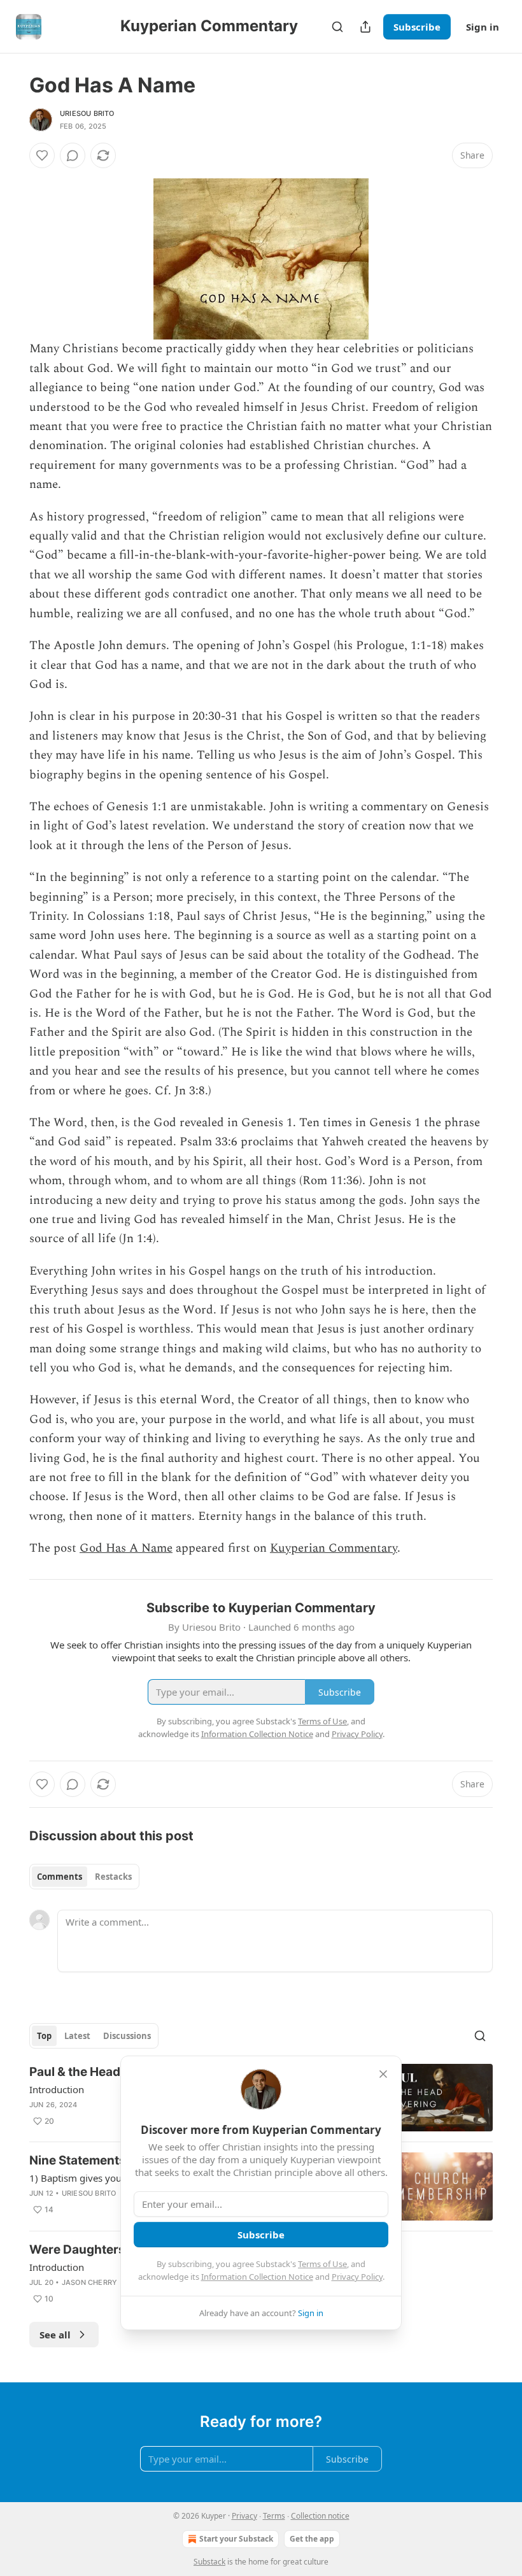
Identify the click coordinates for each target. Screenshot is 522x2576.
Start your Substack (236, 2539)
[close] (383, 2074)
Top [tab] (44, 2036)
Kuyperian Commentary (334, 1548)
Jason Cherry (89, 2282)
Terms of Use (322, 2264)
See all (55, 2335)
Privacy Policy (357, 2277)
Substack (209, 2562)
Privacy (244, 2516)
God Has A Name (126, 1548)
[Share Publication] (365, 27)
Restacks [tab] (113, 1877)
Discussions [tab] (127, 2036)
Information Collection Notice (257, 2277)
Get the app (312, 2539)
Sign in (483, 27)
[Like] (42, 155)
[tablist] (84, 1877)
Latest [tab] (77, 2036)
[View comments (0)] (73, 155)
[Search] (337, 27)
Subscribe (417, 27)
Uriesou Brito (87, 113)
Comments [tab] (60, 1877)
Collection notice (320, 2516)
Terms (274, 2516)
